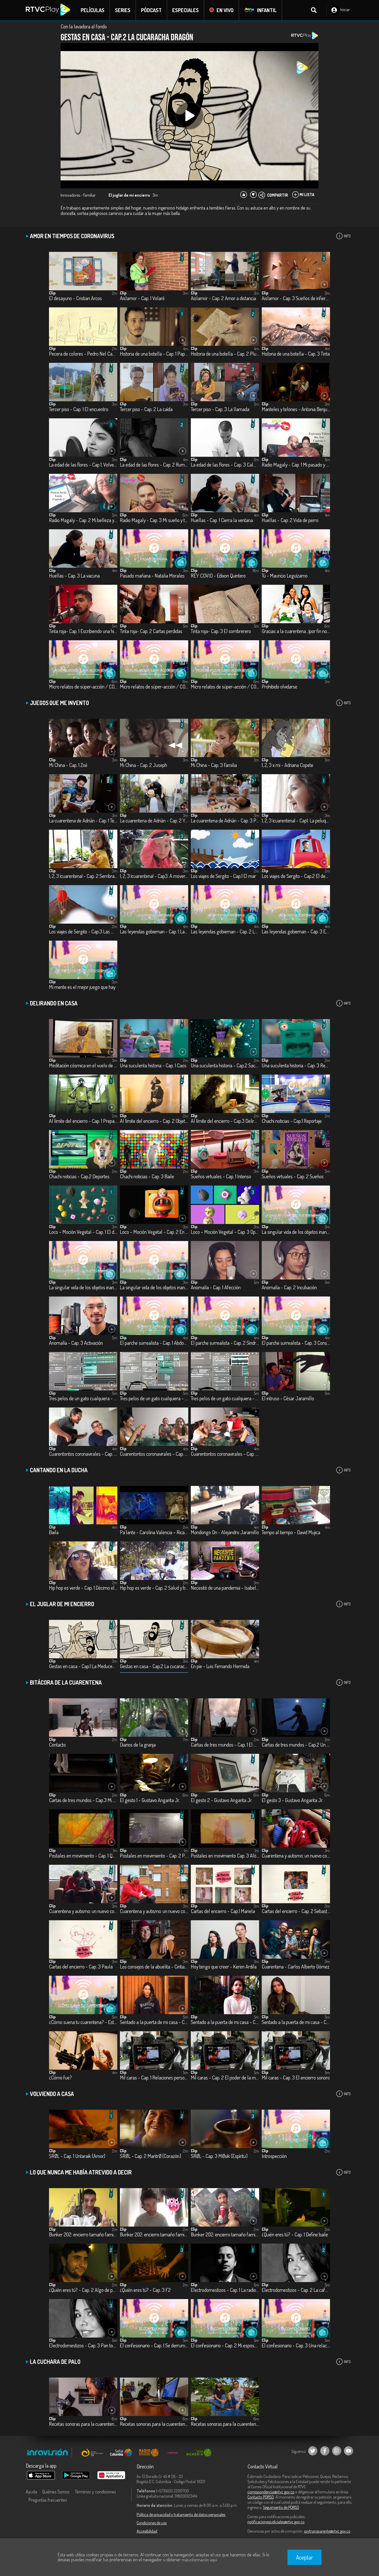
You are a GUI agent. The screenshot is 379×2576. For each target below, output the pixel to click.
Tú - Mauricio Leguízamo (285, 576)
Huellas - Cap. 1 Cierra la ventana (222, 520)
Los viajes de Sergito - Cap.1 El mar (223, 876)
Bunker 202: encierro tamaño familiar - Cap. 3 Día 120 (225, 2235)
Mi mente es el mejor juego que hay (82, 987)
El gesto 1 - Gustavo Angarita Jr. (150, 1800)
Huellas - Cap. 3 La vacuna (74, 576)
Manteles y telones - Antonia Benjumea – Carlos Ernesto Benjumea (296, 409)
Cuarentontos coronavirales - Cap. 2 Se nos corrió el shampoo (154, 1454)
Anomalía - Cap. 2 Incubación (289, 1288)
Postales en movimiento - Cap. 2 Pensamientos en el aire (154, 1856)
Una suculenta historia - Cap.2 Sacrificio (225, 1066)
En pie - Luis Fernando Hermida (220, 1666)
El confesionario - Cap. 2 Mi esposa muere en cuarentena (225, 2346)
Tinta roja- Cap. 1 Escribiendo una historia (83, 631)
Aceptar (304, 2557)
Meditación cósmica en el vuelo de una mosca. (83, 1066)
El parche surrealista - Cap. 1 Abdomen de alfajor (154, 1343)
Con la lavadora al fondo (84, 26)
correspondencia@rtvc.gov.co (271, 2492)
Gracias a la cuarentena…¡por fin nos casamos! (296, 631)
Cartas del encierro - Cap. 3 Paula (81, 1967)
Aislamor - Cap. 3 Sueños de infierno (296, 298)
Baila (54, 1533)
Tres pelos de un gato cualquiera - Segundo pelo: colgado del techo (154, 1399)
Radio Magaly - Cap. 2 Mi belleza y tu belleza (83, 520)
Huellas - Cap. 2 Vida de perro (290, 520)
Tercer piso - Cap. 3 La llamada (220, 409)
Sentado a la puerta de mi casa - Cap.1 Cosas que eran (154, 2022)
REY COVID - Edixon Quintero (218, 576)
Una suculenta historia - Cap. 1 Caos (153, 1066)
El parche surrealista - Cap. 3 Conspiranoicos (296, 1343)
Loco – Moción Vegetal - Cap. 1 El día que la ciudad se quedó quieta (83, 1232)
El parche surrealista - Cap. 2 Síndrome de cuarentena (225, 1343)
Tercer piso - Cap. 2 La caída (146, 409)
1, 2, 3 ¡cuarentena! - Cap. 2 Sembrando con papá (83, 876)
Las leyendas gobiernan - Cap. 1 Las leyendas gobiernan (154, 932)
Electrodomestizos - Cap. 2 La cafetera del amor (296, 2290)
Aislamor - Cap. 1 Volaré (142, 298)
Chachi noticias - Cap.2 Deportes (79, 1177)
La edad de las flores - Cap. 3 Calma (225, 465)
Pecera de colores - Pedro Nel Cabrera (83, 354)
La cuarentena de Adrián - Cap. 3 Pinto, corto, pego (225, 821)
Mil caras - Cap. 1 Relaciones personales (154, 2078)
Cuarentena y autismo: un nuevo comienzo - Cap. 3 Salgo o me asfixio (154, 1911)
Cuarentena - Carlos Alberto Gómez (296, 1967)
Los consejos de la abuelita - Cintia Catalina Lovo (154, 1967)
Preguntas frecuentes (48, 2500)
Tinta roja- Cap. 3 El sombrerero (221, 631)
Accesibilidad (147, 2531)
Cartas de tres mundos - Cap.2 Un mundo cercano (296, 1745)
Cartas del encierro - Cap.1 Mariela (223, 1911)
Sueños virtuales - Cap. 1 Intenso (221, 1177)
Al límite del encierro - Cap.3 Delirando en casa (225, 1121)
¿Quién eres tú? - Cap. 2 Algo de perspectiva (83, 2290)
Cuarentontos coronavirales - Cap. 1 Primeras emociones (83, 1454)
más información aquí (199, 2560)
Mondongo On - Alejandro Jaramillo (225, 1533)
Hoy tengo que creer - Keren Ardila (224, 1967)
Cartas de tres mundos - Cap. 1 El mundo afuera (225, 1745)
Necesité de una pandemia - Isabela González (225, 1588)
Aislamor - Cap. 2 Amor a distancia (223, 298)
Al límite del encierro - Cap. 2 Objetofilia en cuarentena (154, 1121)
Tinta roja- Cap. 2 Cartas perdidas (151, 631)
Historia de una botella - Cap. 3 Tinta (296, 354)
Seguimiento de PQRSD (281, 2507)
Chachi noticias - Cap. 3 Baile (147, 1177)
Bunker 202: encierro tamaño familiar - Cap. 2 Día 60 (154, 2235)
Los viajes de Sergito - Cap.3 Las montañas (83, 932)
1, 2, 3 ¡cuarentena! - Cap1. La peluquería (296, 821)
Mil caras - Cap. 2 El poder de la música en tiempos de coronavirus (225, 2078)
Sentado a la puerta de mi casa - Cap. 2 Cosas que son (225, 2022)
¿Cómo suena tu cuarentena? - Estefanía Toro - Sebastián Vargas (83, 2022)
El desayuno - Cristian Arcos (75, 298)
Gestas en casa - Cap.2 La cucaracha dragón (154, 1666)
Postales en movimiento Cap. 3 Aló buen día (225, 1856)
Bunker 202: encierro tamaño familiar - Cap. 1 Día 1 (83, 2235)
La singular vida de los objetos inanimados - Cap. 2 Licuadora (83, 1288)
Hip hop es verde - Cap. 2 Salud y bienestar (154, 1588)
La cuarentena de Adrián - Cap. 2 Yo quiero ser (154, 821)
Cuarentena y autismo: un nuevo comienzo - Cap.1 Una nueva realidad (296, 1856)
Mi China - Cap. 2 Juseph (143, 765)
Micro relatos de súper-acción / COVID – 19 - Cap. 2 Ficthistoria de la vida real (154, 687)
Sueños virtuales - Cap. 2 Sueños (293, 1177)
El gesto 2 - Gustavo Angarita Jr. (221, 1800)
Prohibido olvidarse (279, 687)
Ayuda (31, 2492)
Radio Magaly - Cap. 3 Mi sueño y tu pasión (154, 520)
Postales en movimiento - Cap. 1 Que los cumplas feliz (83, 1856)
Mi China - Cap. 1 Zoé (68, 765)
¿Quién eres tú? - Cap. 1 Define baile (295, 2235)
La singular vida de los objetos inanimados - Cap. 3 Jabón (154, 1288)
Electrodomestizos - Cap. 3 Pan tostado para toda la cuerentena (83, 2346)
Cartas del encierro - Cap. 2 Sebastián (296, 1911)
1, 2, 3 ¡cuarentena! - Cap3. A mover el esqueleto (154, 876)
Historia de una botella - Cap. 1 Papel (154, 354)
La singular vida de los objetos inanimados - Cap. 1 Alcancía (296, 1232)
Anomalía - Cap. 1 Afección (216, 1288)
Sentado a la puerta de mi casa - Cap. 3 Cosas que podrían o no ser (296, 2022)
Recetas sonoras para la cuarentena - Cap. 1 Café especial (83, 2424)
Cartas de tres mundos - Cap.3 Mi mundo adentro (83, 1800)
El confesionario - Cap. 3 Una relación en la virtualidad (296, 2346)
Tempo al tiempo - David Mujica (291, 1533)
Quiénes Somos (56, 2492)
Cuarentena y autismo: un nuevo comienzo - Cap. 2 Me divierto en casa (83, 1911)
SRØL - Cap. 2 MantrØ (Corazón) (150, 2156)
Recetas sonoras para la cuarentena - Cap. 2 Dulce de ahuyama (154, 2424)
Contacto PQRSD (261, 2497)
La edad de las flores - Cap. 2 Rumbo (154, 465)
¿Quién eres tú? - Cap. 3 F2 (145, 2290)
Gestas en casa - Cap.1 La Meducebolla (83, 1666)
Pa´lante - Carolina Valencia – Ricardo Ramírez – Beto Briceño (154, 1533)
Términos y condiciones (95, 2492)
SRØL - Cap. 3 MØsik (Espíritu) (219, 2156)
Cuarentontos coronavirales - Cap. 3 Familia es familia (225, 1454)
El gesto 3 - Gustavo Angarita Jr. (292, 1800)
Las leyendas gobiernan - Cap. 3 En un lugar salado (296, 932)
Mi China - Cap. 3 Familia (214, 765)
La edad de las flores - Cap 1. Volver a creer (83, 465)
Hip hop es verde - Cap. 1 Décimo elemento (83, 1588)
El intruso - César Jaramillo (288, 1399)
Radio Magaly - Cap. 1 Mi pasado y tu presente (296, 465)
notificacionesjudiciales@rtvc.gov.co (276, 2522)
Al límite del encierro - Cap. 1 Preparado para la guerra (83, 1121)
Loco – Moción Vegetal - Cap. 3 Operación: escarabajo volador (225, 1232)
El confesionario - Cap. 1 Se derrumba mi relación (154, 2346)
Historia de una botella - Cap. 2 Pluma (225, 354)
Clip (52, 293)
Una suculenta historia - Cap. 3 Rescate (296, 1066)
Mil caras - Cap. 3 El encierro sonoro (296, 2078)
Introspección (274, 2156)
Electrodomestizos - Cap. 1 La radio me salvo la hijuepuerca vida (225, 2290)
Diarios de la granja (138, 1745)
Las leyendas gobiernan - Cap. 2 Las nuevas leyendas (225, 932)
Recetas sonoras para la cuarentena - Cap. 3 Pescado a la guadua (225, 2424)
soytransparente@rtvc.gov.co (327, 2531)
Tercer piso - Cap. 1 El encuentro (79, 409)
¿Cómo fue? (60, 2078)
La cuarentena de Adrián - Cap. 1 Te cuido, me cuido (83, 821)
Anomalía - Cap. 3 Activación (76, 1343)
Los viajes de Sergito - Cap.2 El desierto (296, 876)
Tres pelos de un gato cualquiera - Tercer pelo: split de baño (225, 1399)
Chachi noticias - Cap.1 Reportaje (292, 1121)
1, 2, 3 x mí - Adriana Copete (287, 765)
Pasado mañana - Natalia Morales (152, 576)
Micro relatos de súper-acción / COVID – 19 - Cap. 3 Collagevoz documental (225, 687)
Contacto (57, 1745)
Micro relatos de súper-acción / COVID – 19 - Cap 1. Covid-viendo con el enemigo (83, 687)
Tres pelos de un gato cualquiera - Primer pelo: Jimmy (83, 1399)
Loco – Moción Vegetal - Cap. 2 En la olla (154, 1232)
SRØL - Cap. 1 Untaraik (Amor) (77, 2156)
